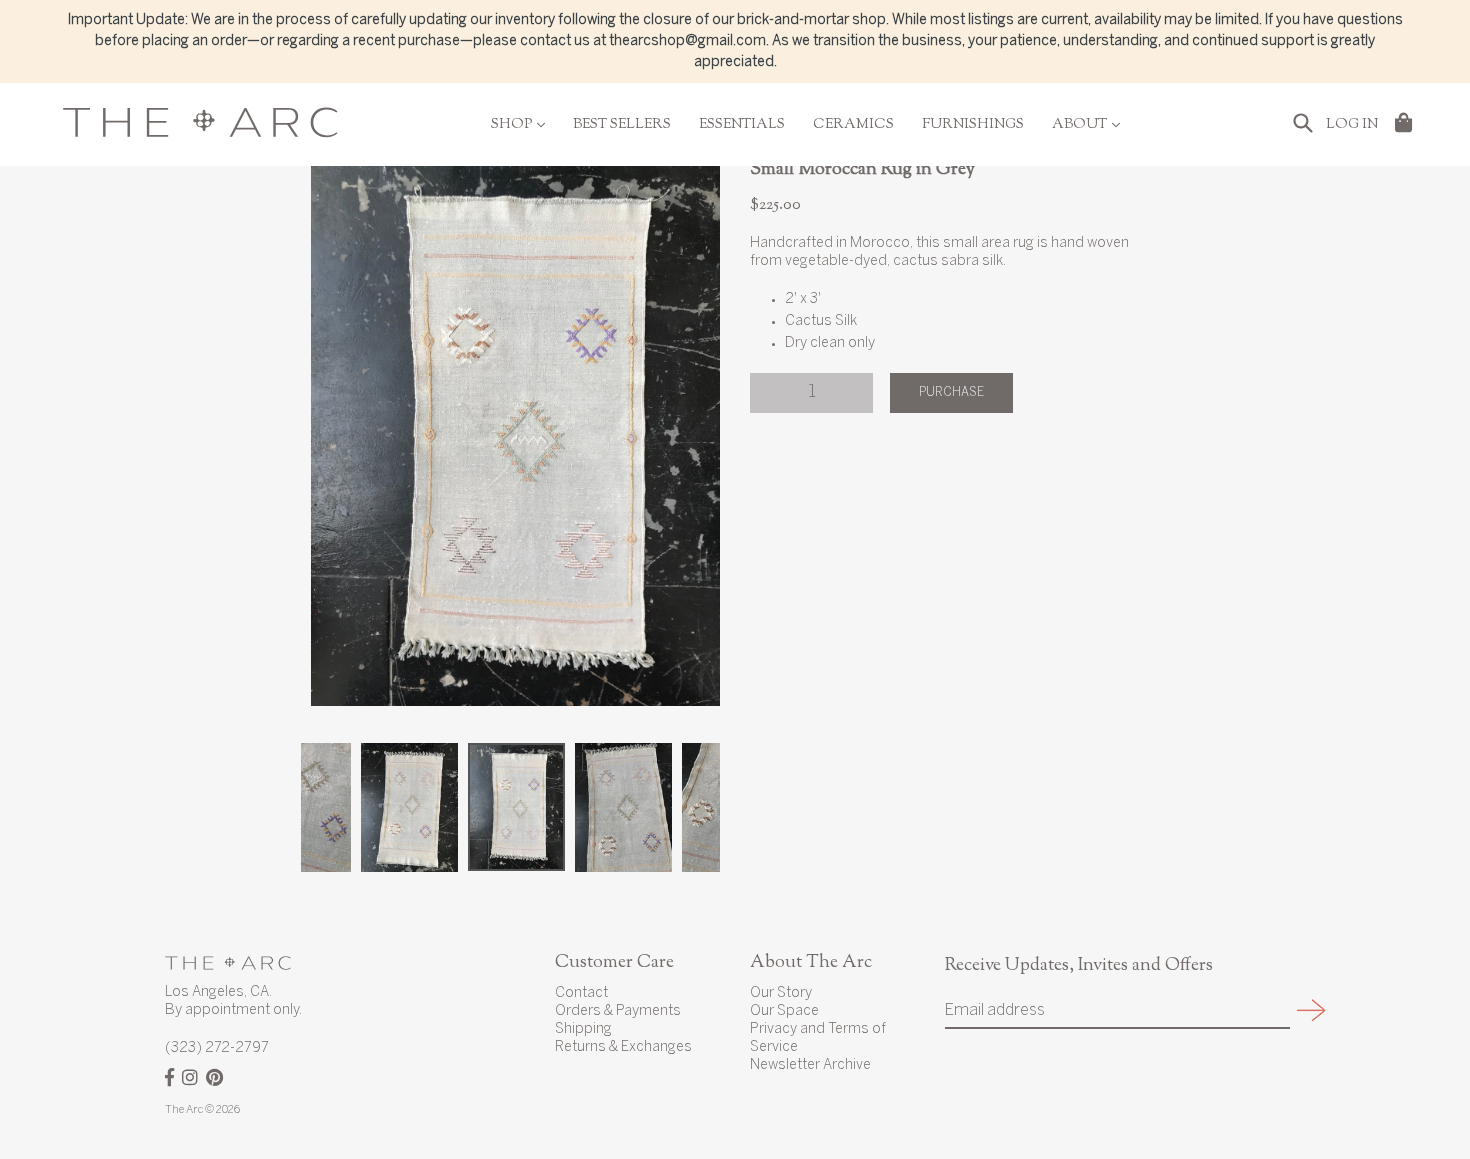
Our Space (784, 1011)
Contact (581, 993)
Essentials (742, 125)
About (1086, 125)
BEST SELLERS (622, 125)
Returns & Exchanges (623, 1047)
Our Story (781, 993)
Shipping (583, 1029)
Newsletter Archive (810, 1065)
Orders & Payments (618, 1011)
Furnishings (973, 125)
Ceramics (853, 125)
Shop (518, 125)
